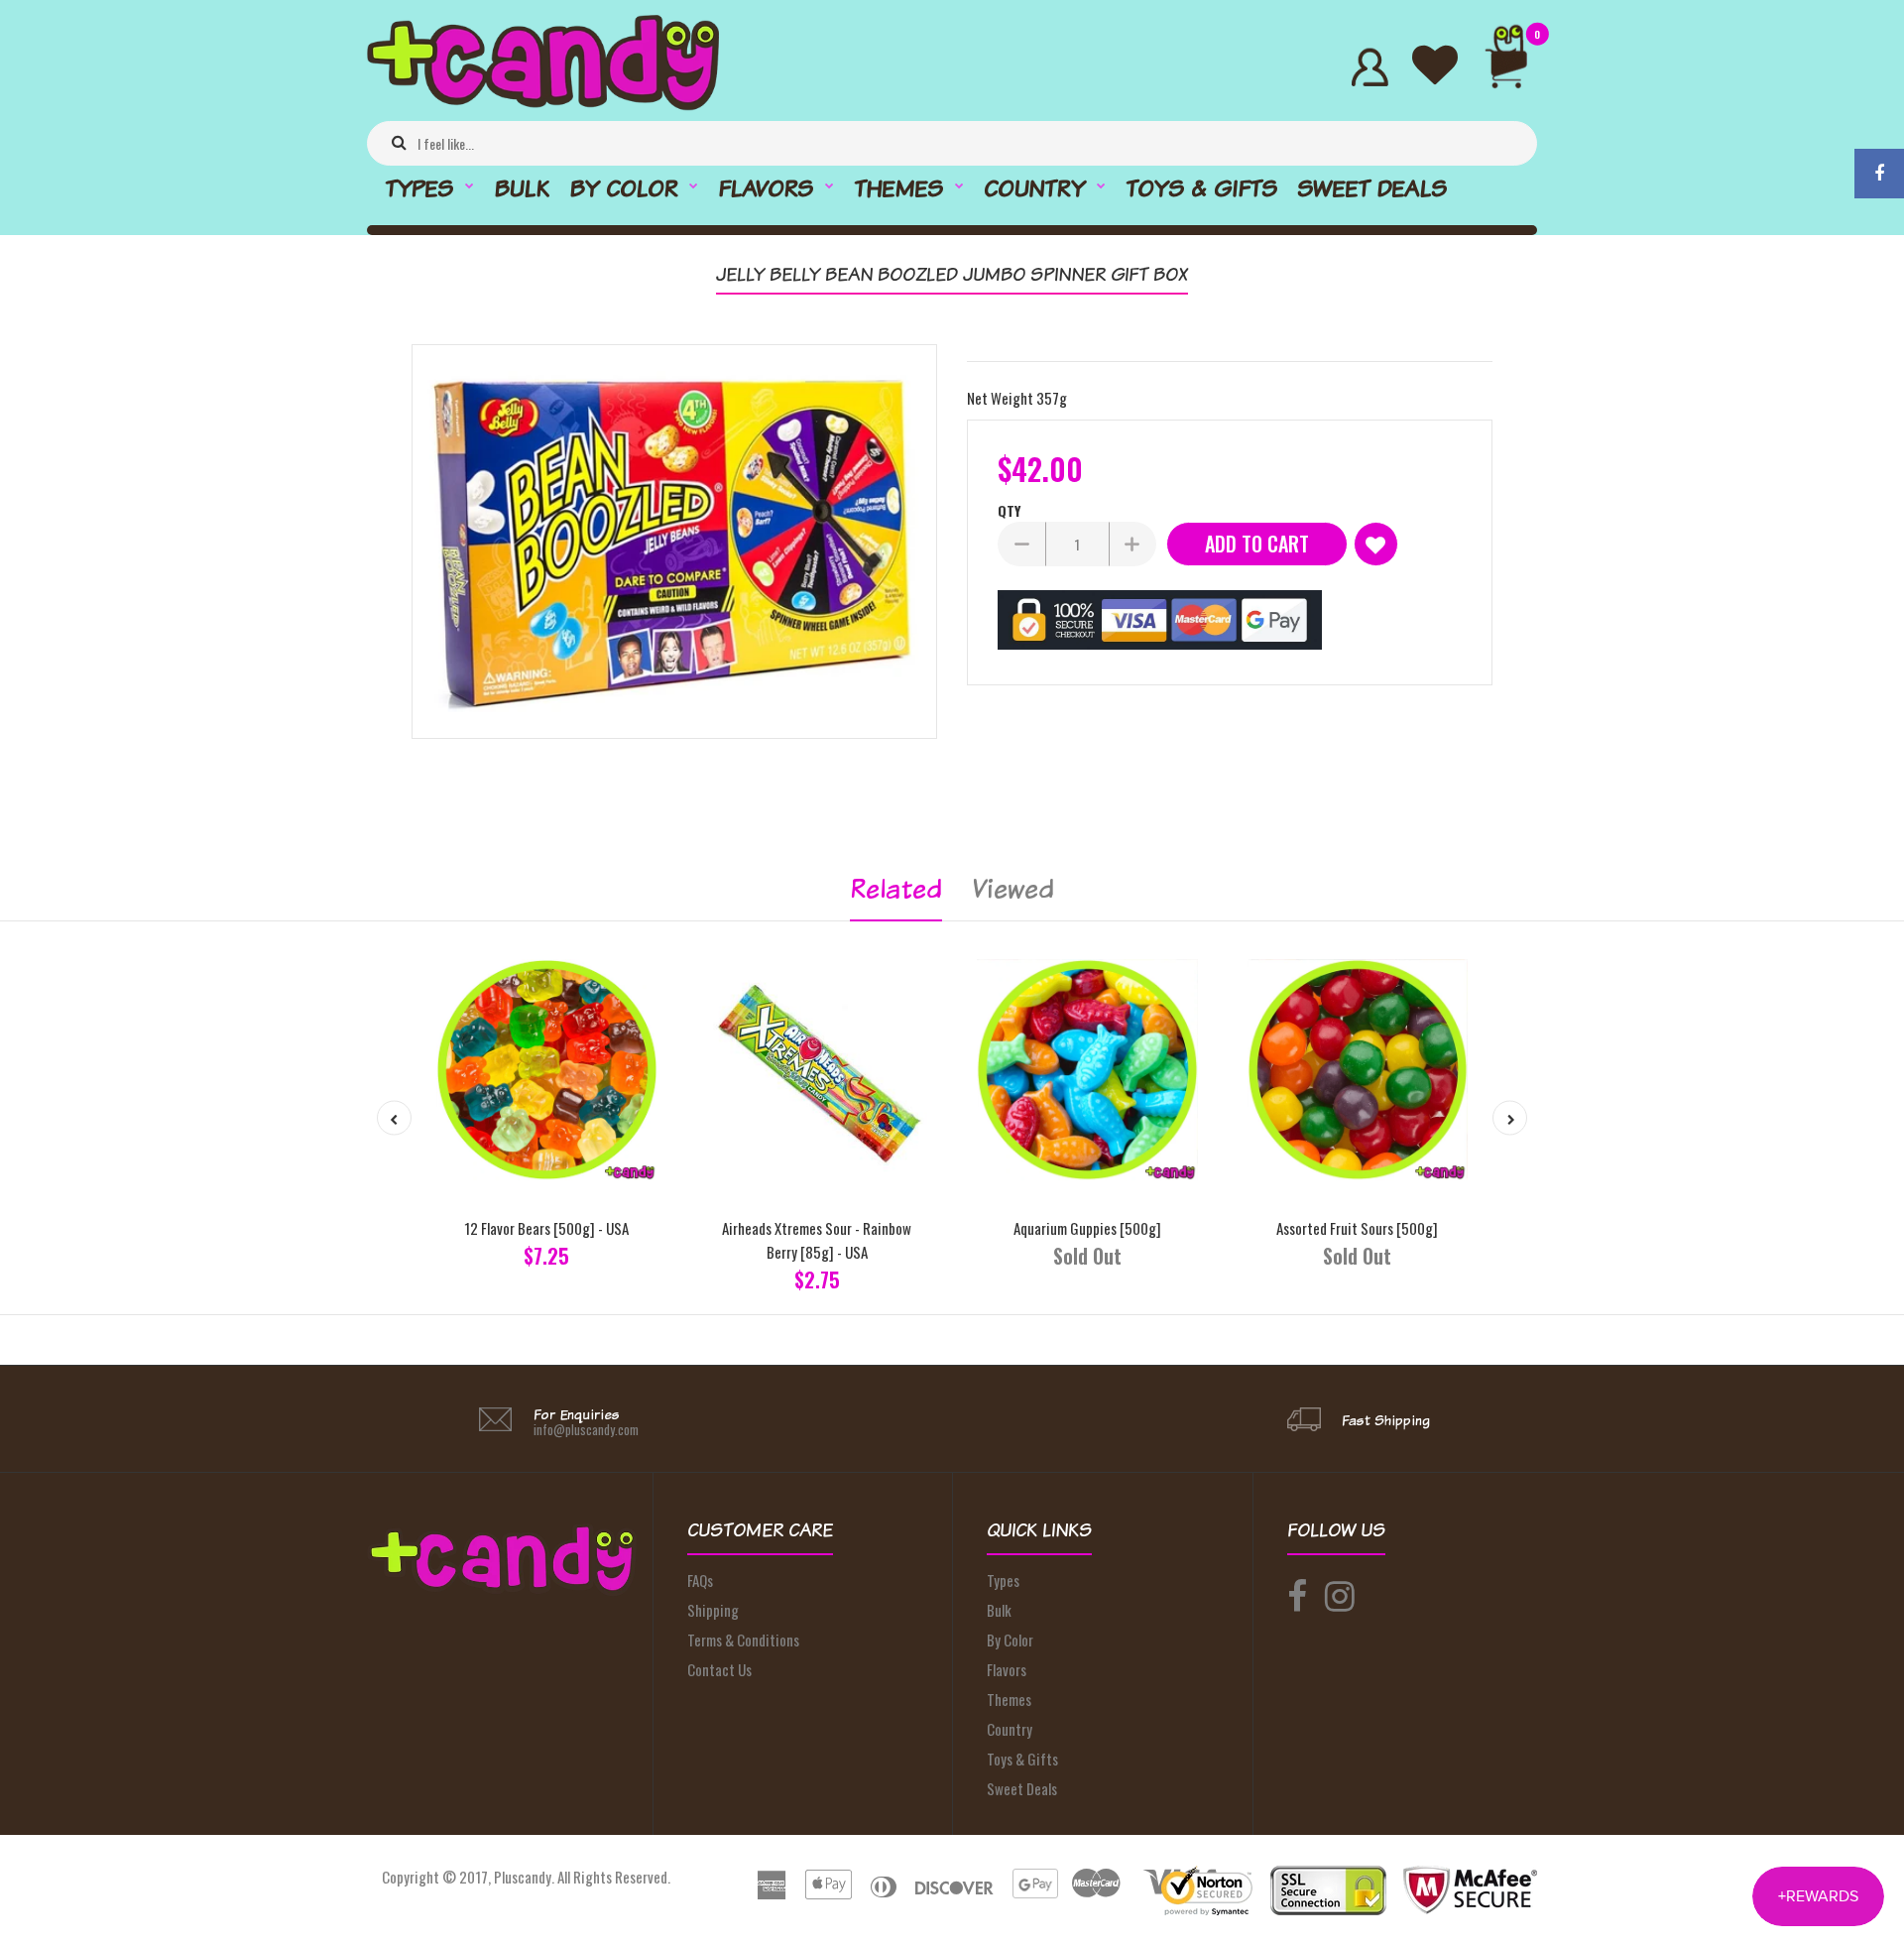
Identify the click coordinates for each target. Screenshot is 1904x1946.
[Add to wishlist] (1376, 544)
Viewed (1013, 888)
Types (1003, 1580)
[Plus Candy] (543, 104)
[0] (1515, 67)
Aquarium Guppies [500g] (1087, 1228)
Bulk (999, 1610)
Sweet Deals (1022, 1788)
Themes (1009, 1699)
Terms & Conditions (743, 1640)
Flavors (1007, 1669)
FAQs (700, 1580)
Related (896, 888)
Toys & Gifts (1022, 1759)
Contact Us (719, 1669)
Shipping (713, 1610)
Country (1010, 1729)
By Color (1010, 1640)
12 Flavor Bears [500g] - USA (546, 1228)
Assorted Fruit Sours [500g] (1357, 1228)
